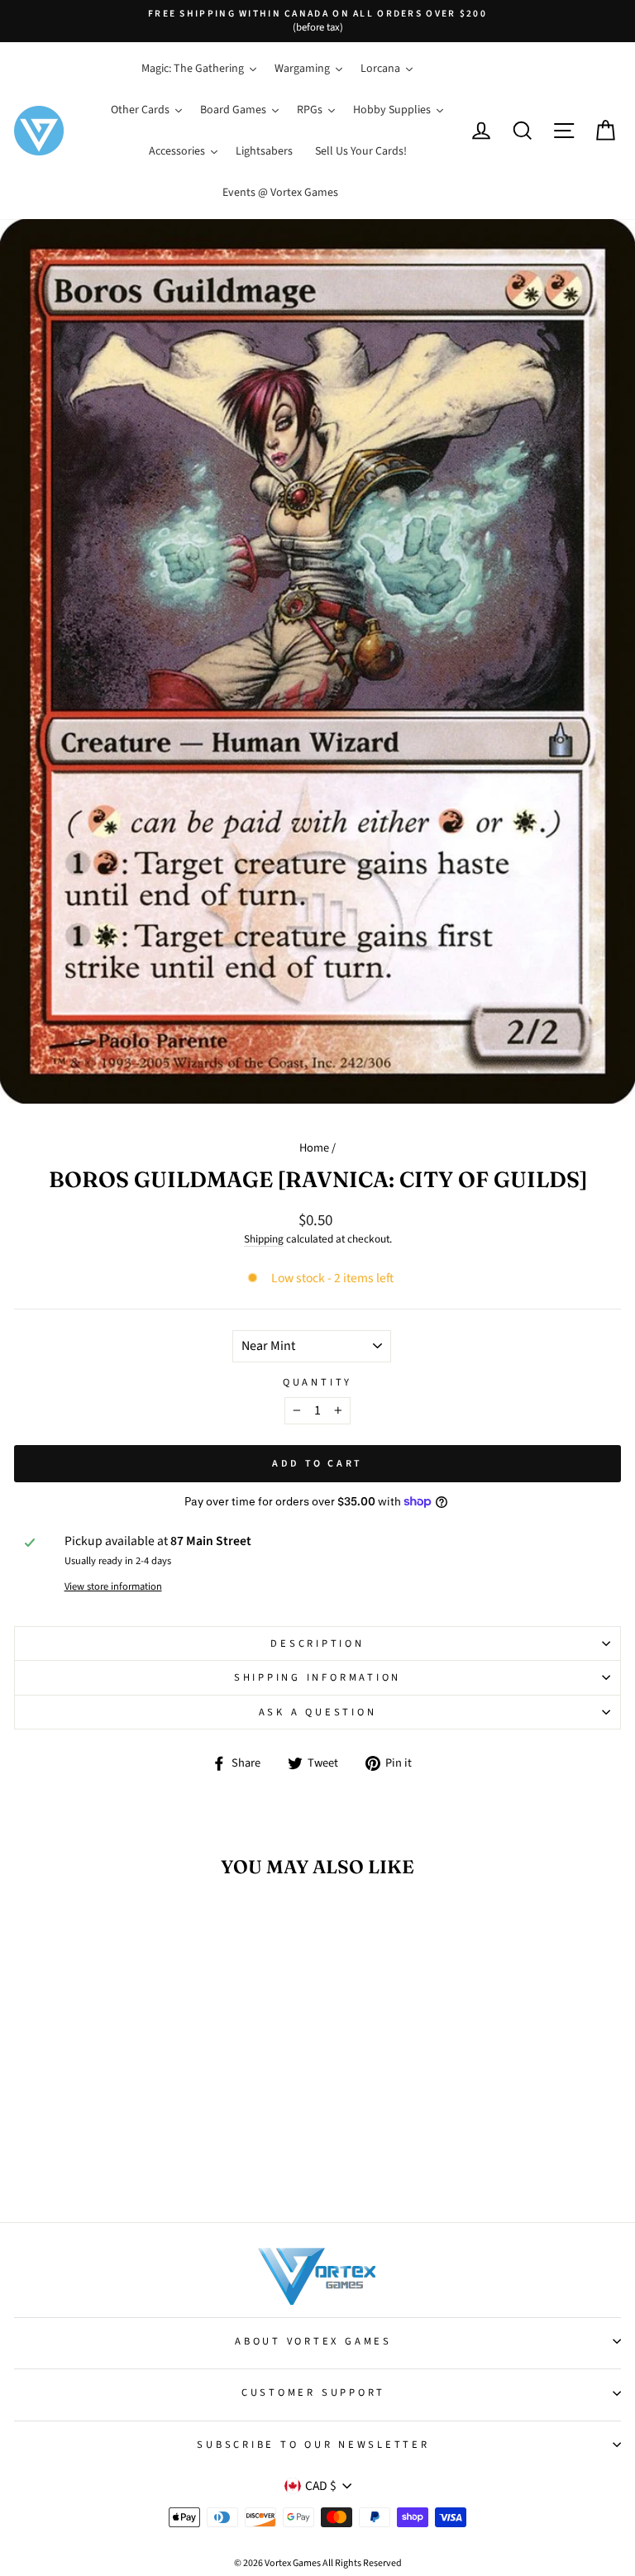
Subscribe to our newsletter (313, 2445)
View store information (113, 1586)
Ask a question (318, 1712)
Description (317, 1643)
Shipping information (317, 1677)
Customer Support (313, 2392)
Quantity (317, 1382)
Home (314, 1148)
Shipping (264, 1239)
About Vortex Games (313, 2341)
